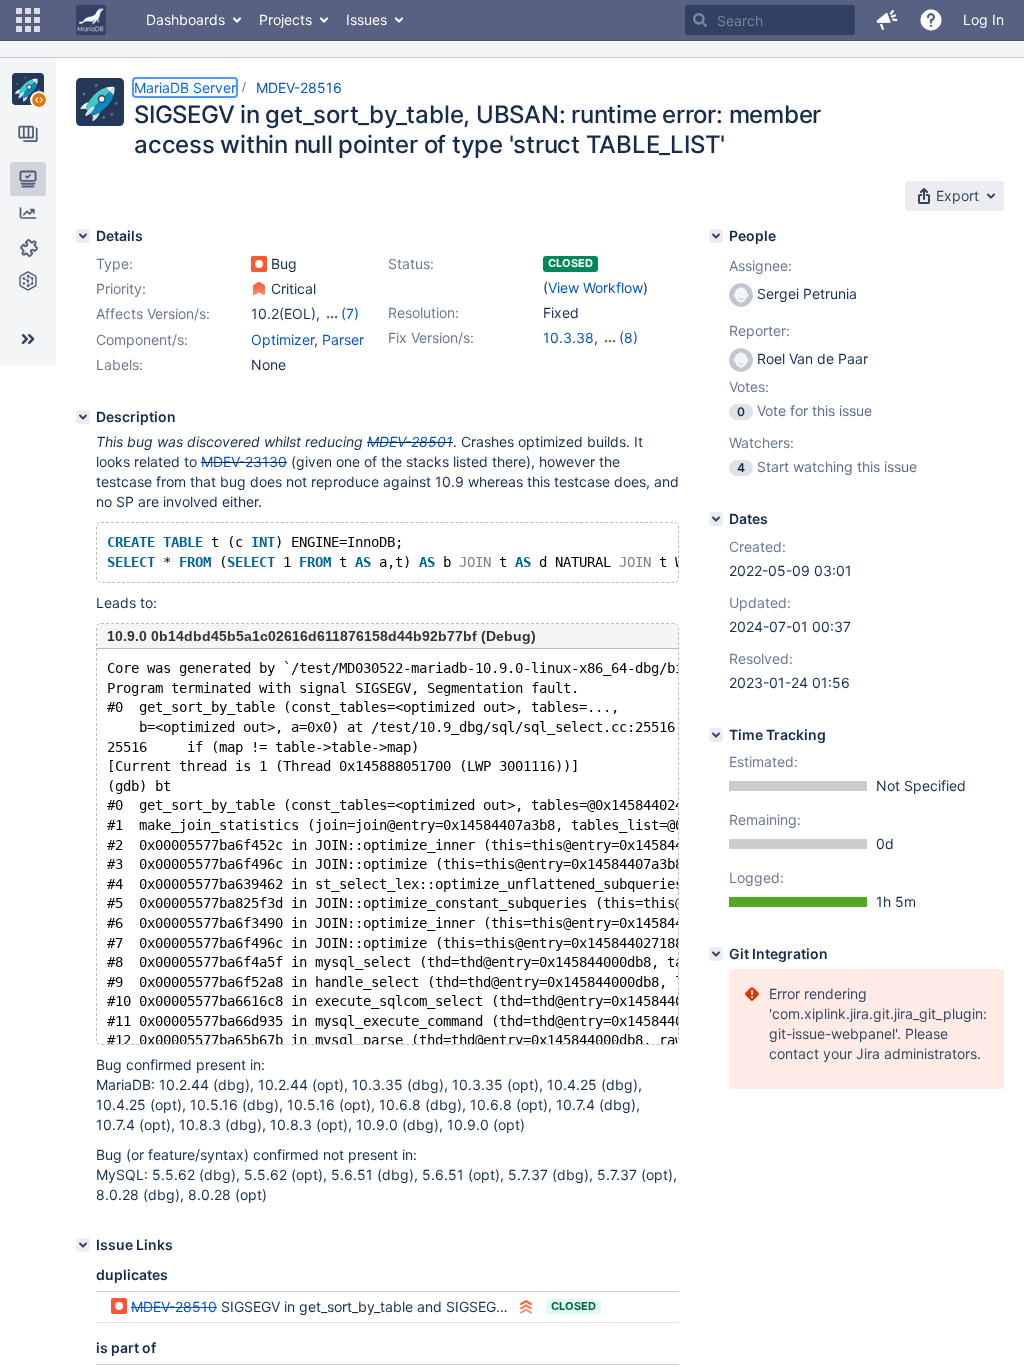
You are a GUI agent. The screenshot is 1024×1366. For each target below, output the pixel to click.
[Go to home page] (91, 20)
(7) (350, 313)
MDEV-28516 (299, 87)
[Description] (83, 417)
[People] (716, 236)
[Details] (83, 236)
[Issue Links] (83, 1245)
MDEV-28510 (174, 1306)
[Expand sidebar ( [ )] (28, 339)
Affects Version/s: (153, 313)
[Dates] (716, 519)
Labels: (119, 364)
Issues (366, 19)
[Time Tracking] (716, 735)
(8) (628, 337)
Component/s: (142, 339)
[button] (28, 20)
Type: (114, 263)
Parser (343, 339)
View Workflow (595, 287)
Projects (285, 19)
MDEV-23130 (244, 461)
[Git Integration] (716, 954)
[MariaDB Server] (28, 89)
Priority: (121, 288)
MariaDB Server (185, 87)
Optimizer (282, 339)
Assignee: (760, 265)
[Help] (931, 20)
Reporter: (759, 330)
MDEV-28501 (410, 441)
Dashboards (185, 19)
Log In (983, 19)
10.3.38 (568, 337)
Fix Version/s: (431, 337)
